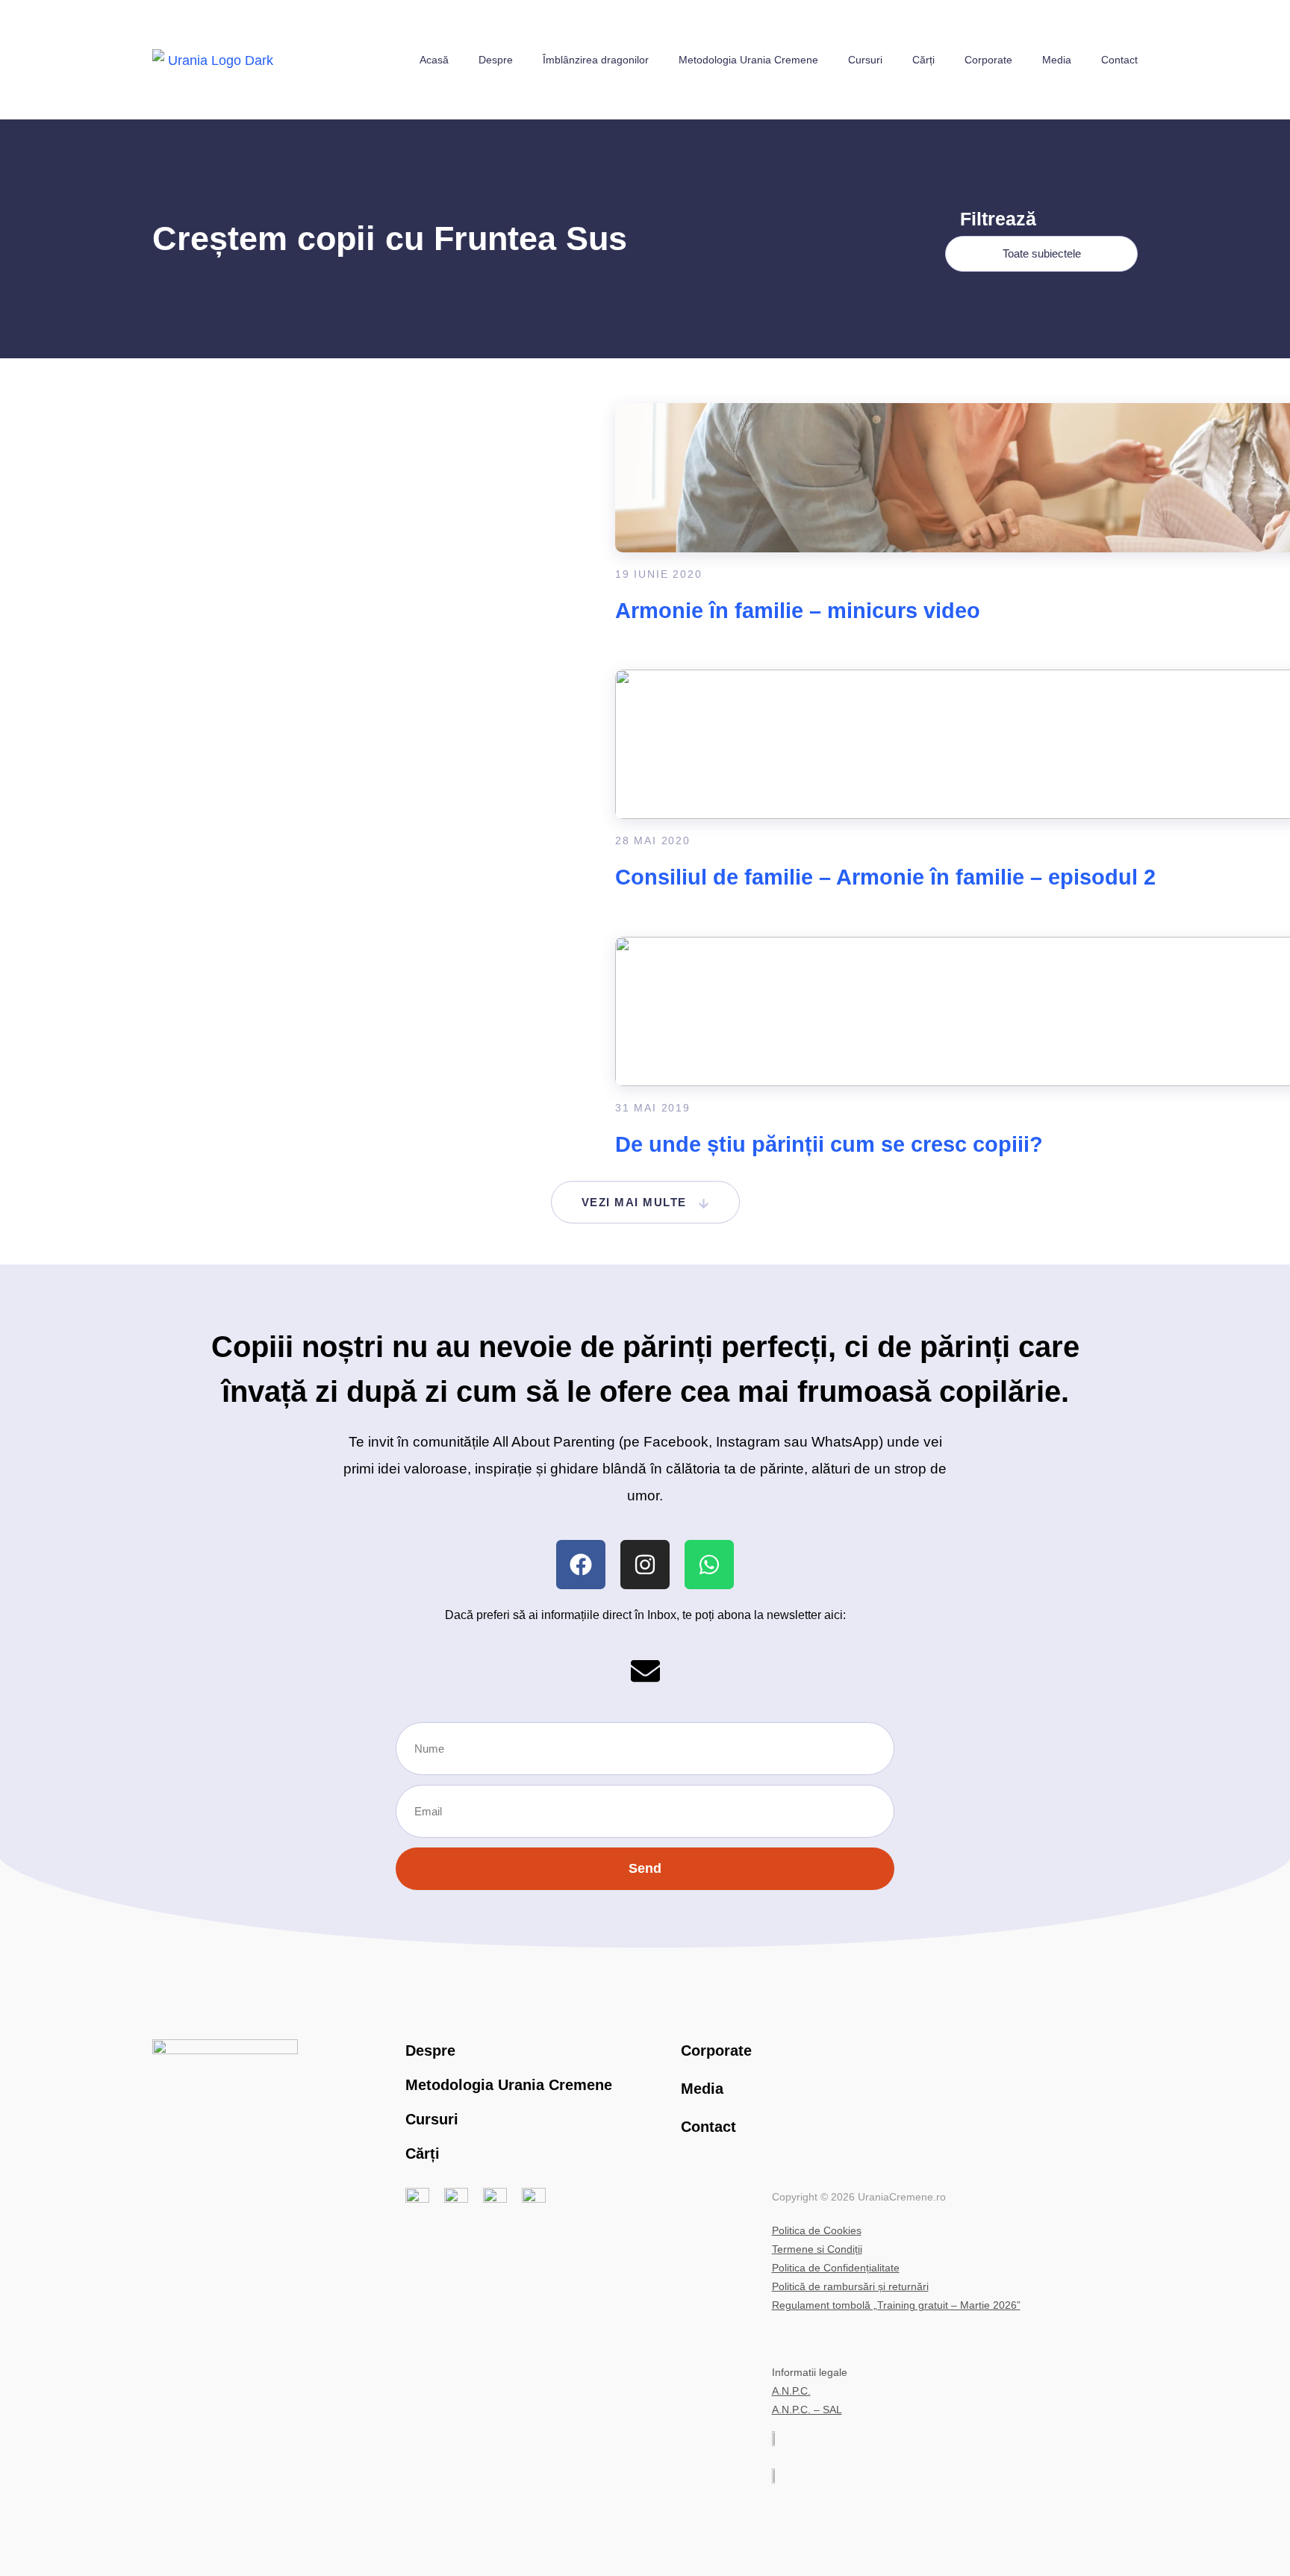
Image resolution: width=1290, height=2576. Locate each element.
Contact (1119, 60)
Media (1057, 60)
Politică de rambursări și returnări (850, 2286)
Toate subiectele (1042, 253)
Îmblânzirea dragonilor (596, 60)
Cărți (923, 60)
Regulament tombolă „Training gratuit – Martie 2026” (896, 2305)
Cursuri (865, 60)
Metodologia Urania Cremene (748, 60)
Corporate (988, 60)
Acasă (434, 60)
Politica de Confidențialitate (836, 2268)
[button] (645, 1202)
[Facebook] (581, 1565)
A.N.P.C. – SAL (807, 2410)
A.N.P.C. (791, 2391)
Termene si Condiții (817, 2249)
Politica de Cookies (817, 2230)
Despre (496, 60)
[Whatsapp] (709, 1565)
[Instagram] (645, 1565)
